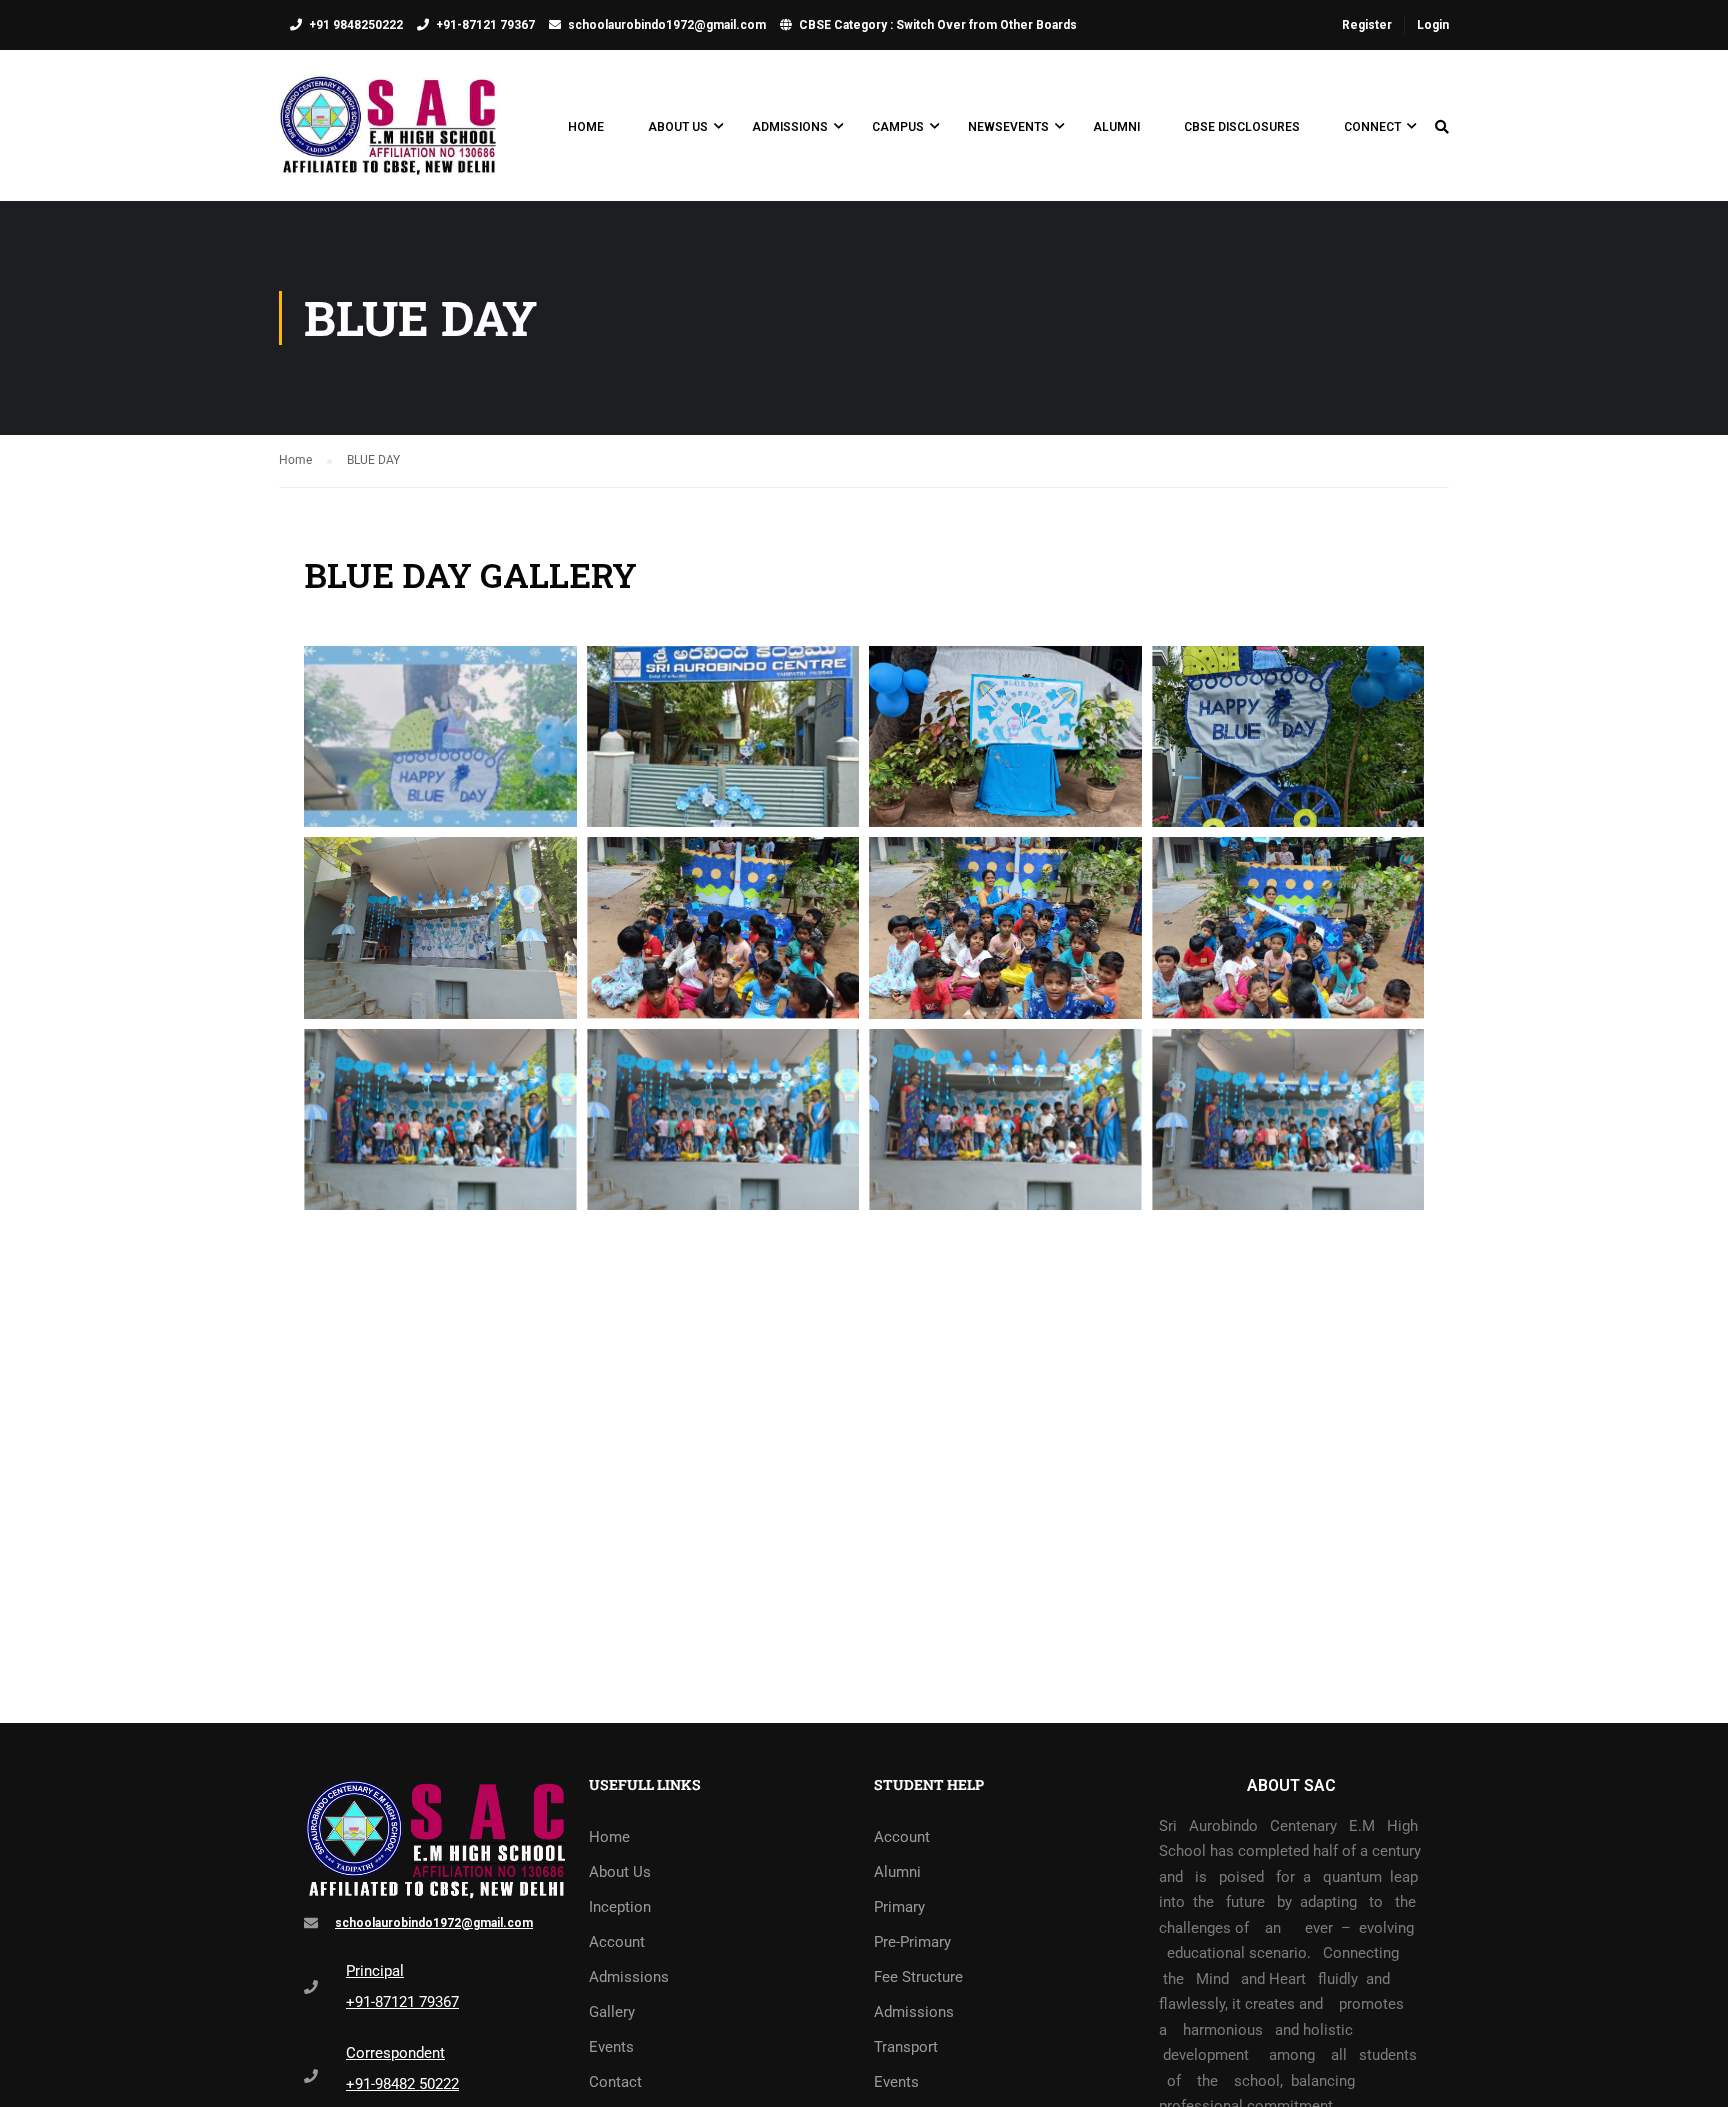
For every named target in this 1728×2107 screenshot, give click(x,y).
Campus (898, 127)
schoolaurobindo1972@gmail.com (667, 25)
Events (611, 2047)
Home (586, 127)
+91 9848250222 (356, 25)
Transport (906, 2047)
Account (617, 1942)
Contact (615, 2082)
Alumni (1116, 127)
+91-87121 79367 (485, 25)
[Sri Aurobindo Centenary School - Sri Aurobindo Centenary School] (389, 135)
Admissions (790, 127)
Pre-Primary (912, 1942)
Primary (899, 1907)
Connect (1372, 127)
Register (1367, 25)
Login (1433, 25)
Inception (620, 1907)
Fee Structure (918, 1977)
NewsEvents (1008, 127)
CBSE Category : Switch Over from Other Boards (938, 25)
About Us (678, 127)
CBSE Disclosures (1242, 127)
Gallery (612, 2012)
